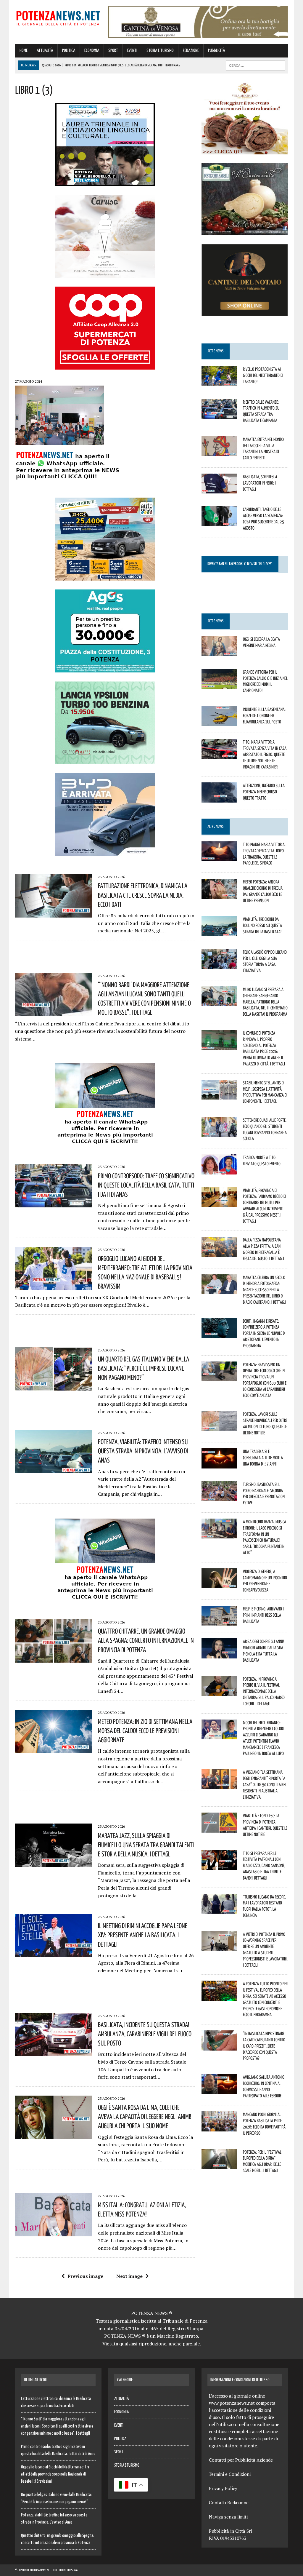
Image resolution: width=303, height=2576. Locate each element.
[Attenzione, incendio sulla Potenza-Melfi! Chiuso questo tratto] (219, 798)
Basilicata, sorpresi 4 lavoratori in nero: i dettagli (260, 483)
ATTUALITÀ (45, 51)
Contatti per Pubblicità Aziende (241, 2460)
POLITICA (69, 51)
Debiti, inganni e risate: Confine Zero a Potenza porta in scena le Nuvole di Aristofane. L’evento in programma (264, 1333)
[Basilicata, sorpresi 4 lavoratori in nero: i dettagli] (219, 490)
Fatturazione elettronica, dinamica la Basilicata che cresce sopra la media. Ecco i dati (143, 895)
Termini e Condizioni (230, 2474)
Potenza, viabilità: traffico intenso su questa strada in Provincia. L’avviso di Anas (143, 1451)
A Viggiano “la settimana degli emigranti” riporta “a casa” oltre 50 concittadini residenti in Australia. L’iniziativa (265, 1784)
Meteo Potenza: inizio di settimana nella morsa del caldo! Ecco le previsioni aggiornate (145, 1730)
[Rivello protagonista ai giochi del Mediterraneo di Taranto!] (219, 382)
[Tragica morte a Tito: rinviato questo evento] (219, 1170)
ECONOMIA (92, 51)
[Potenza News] (58, 17)
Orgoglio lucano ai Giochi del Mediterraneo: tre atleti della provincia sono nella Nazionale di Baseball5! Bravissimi (55, 2474)
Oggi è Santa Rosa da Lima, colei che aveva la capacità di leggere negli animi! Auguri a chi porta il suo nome (145, 2116)
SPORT (113, 51)
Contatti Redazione (229, 2503)
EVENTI (132, 51)
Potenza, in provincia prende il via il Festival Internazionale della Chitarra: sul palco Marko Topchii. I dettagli (264, 1691)
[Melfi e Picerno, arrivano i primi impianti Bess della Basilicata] (219, 1622)
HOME (24, 51)
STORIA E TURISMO (160, 51)
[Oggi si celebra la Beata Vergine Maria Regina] (219, 652)
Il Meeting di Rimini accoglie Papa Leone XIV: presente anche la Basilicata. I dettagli (143, 1935)
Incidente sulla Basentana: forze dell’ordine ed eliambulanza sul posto (264, 715)
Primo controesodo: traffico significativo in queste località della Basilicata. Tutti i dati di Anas (146, 1185)
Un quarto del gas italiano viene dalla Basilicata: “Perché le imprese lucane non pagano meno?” (144, 1368)
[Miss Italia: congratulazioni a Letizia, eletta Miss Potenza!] (54, 2233)
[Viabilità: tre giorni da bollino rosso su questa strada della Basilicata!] (219, 932)
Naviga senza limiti (228, 2517)
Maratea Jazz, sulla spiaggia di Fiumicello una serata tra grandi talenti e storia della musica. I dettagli (146, 1845)
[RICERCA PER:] (255, 65)
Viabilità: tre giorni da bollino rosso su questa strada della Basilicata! (262, 925)
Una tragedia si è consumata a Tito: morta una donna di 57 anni (263, 1458)
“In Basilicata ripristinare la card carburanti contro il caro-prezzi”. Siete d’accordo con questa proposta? (264, 2046)
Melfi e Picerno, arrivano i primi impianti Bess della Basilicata (263, 1615)
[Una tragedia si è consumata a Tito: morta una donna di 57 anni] (219, 1464)
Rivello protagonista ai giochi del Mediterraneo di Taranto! (263, 375)
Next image (129, 2276)
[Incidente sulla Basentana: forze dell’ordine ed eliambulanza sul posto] (219, 722)
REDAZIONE (191, 51)
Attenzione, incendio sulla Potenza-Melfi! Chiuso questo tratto (264, 792)
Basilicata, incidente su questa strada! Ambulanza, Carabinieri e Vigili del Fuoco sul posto (145, 2034)
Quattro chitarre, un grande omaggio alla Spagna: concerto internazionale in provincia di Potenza (146, 1640)
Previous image (85, 2276)
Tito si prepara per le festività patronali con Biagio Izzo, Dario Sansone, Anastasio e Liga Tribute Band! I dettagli (264, 1865)
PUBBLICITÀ (216, 51)
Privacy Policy (223, 2488)
